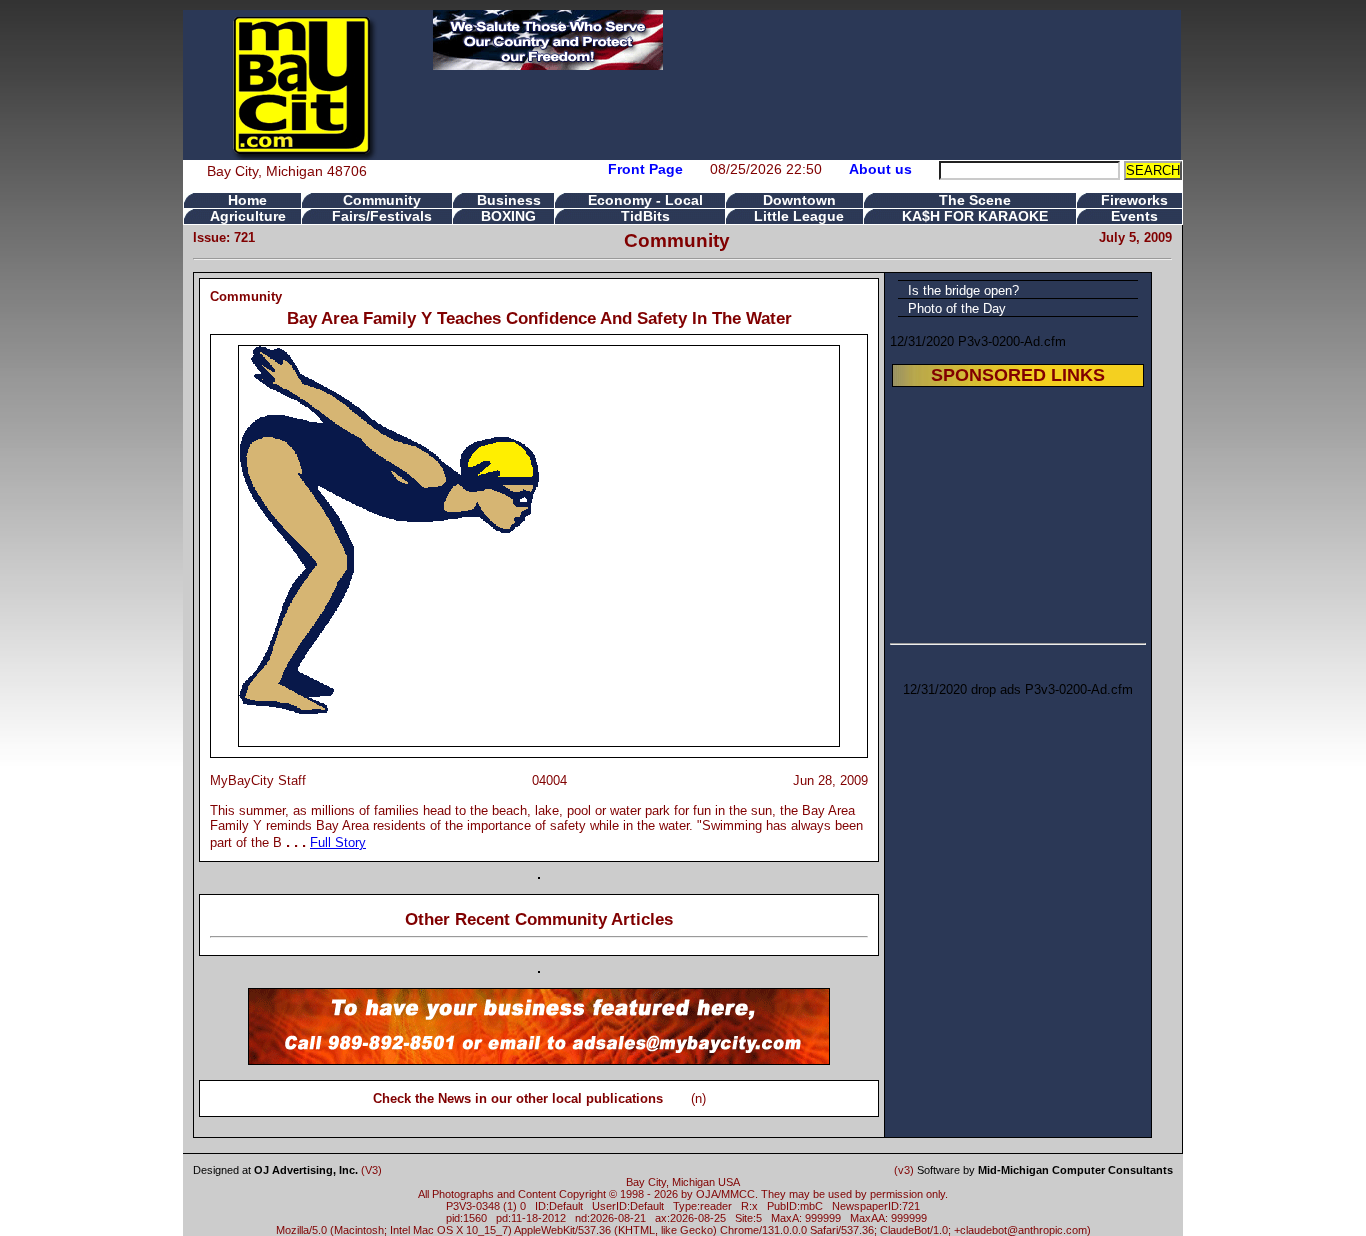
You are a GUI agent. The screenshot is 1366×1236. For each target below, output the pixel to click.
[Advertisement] (1018, 512)
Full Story (338, 842)
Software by (1045, 1170)
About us (880, 169)
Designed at (275, 1170)
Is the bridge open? (963, 290)
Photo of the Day (957, 308)
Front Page (645, 169)
